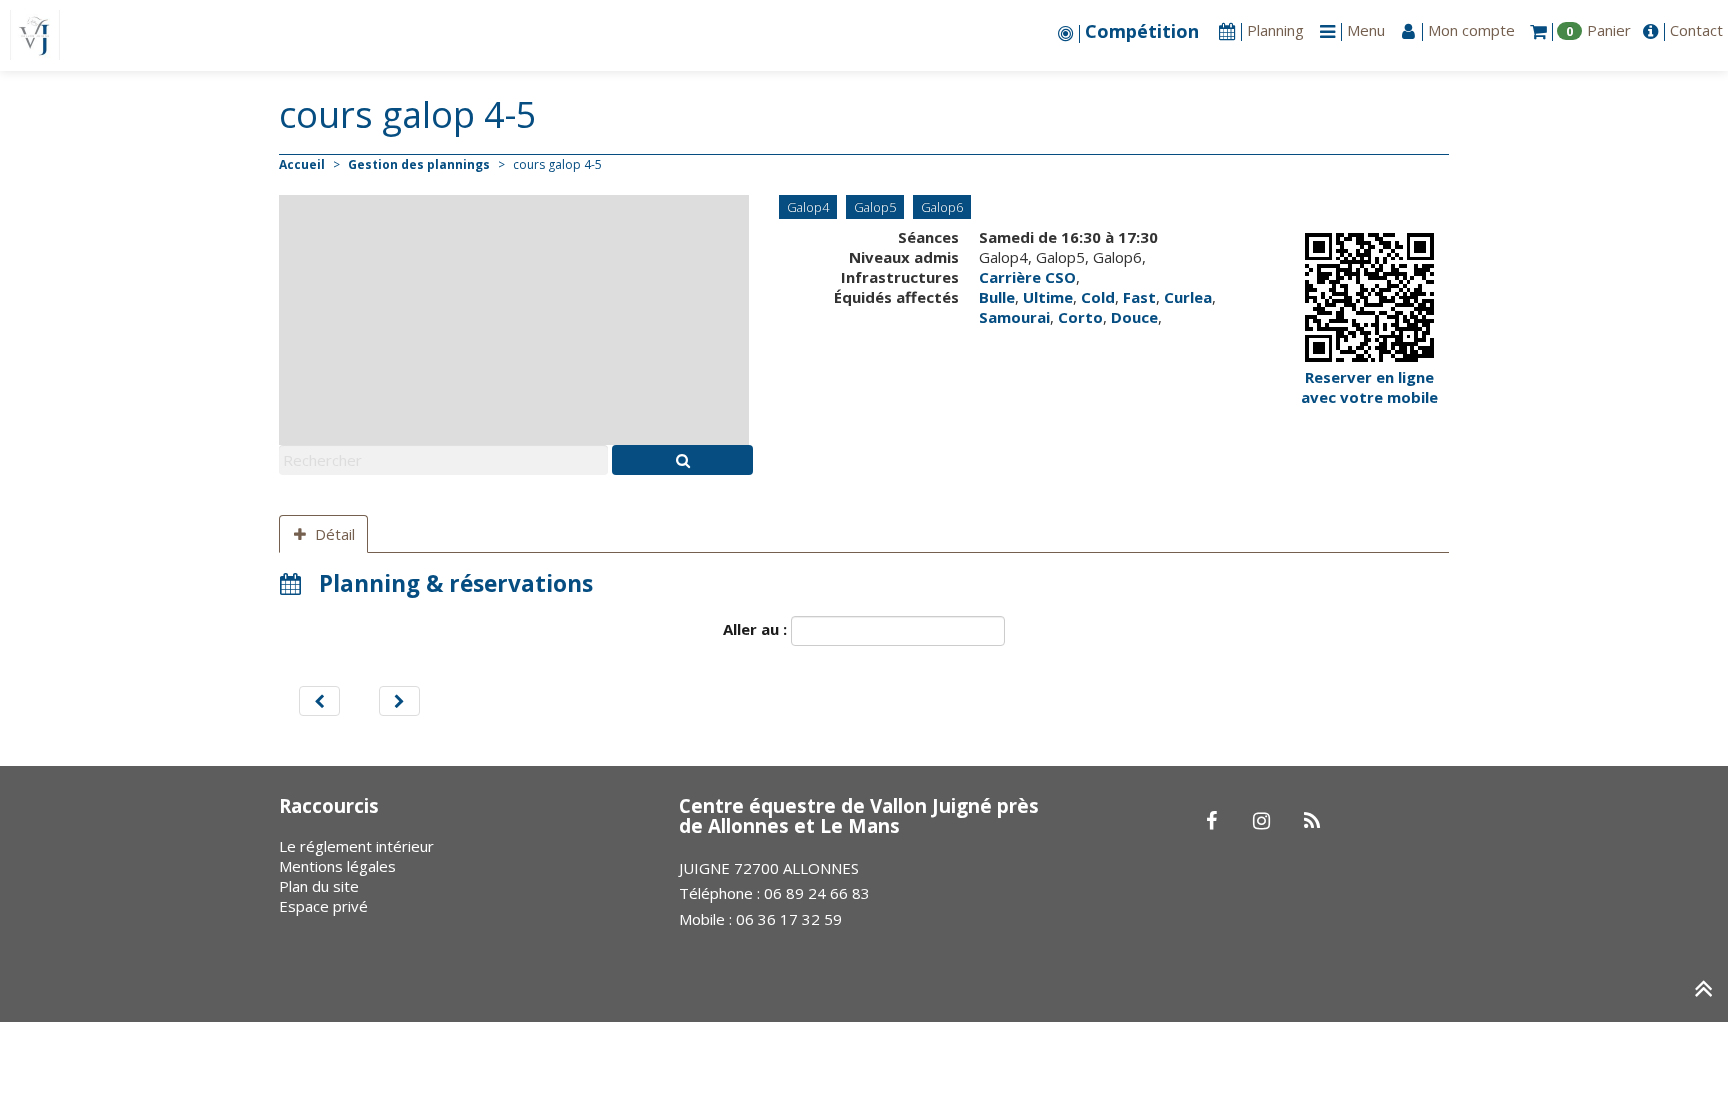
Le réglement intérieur (356, 846)
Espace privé (323, 906)
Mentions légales (337, 866)
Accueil (302, 164)
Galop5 (875, 207)
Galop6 (942, 207)
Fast (1139, 297)
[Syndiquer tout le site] (1311, 822)
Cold (1098, 297)
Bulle (997, 297)
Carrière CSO (1027, 277)
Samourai (1014, 317)
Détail (335, 534)
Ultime (1048, 297)
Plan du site (319, 886)
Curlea (1188, 297)
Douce (1134, 317)
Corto (1080, 317)
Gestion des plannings (419, 164)
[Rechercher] (682, 460)
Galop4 (808, 207)
